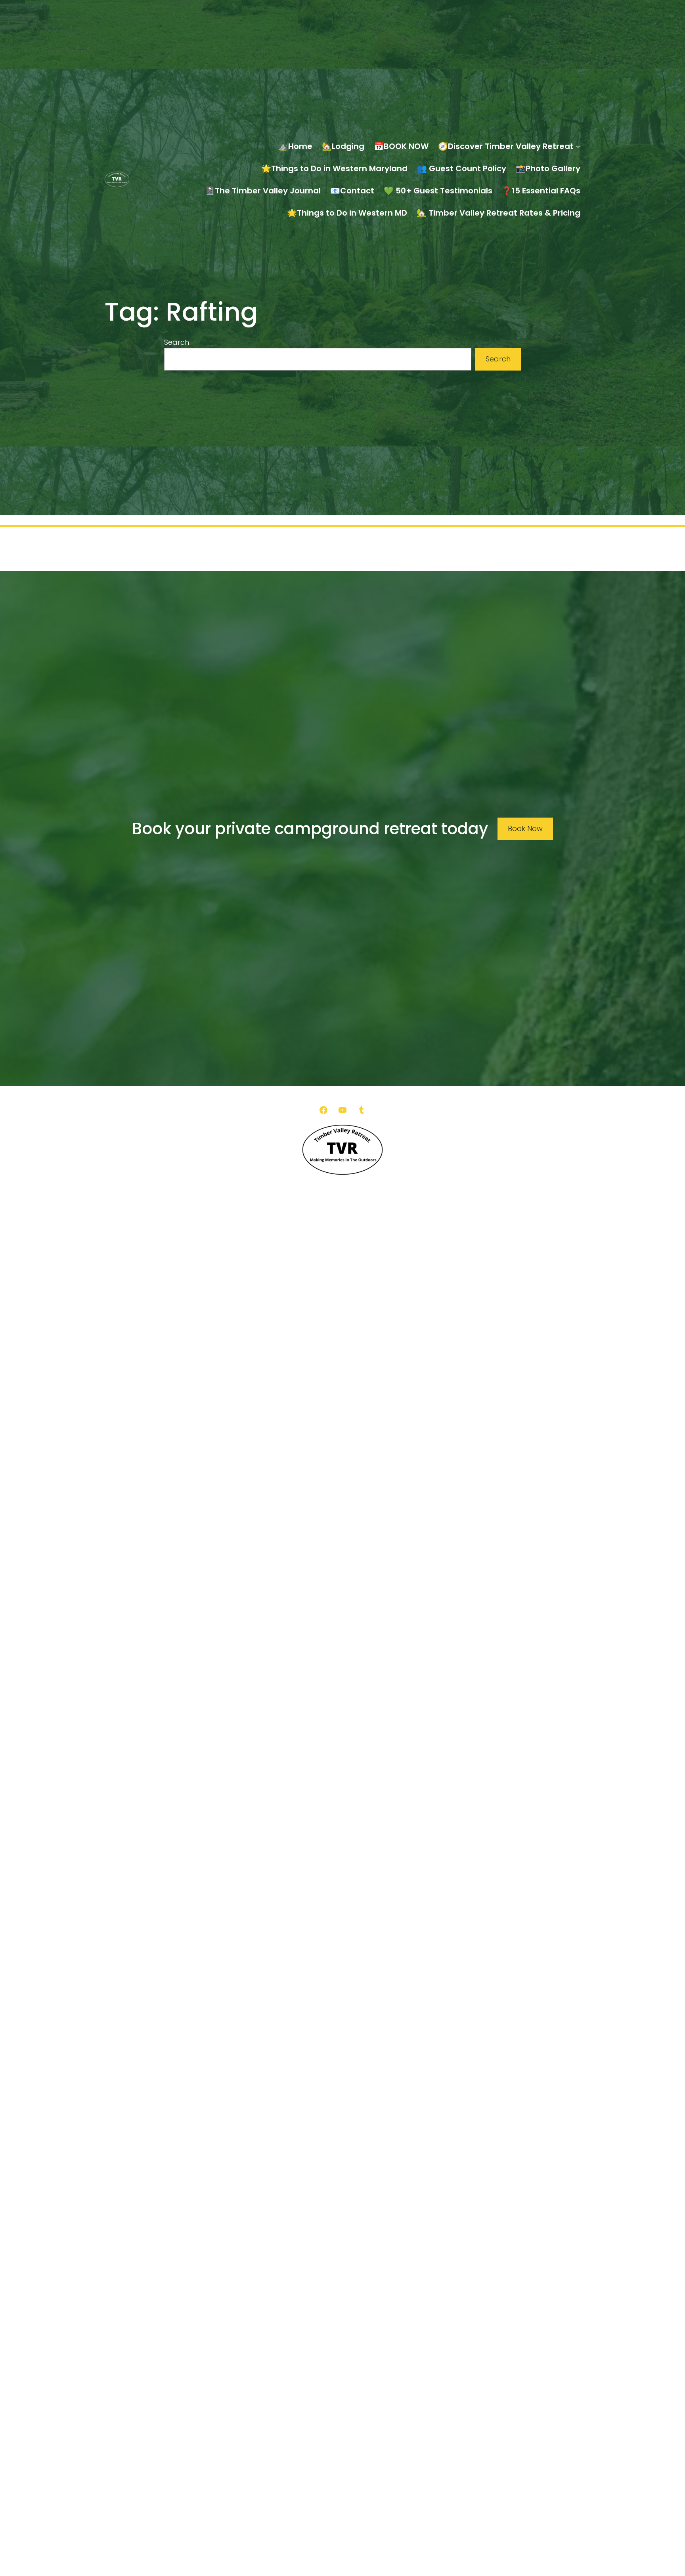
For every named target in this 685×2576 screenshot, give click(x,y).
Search (177, 342)
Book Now (525, 828)
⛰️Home (295, 146)
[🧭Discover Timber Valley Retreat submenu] (578, 146)
